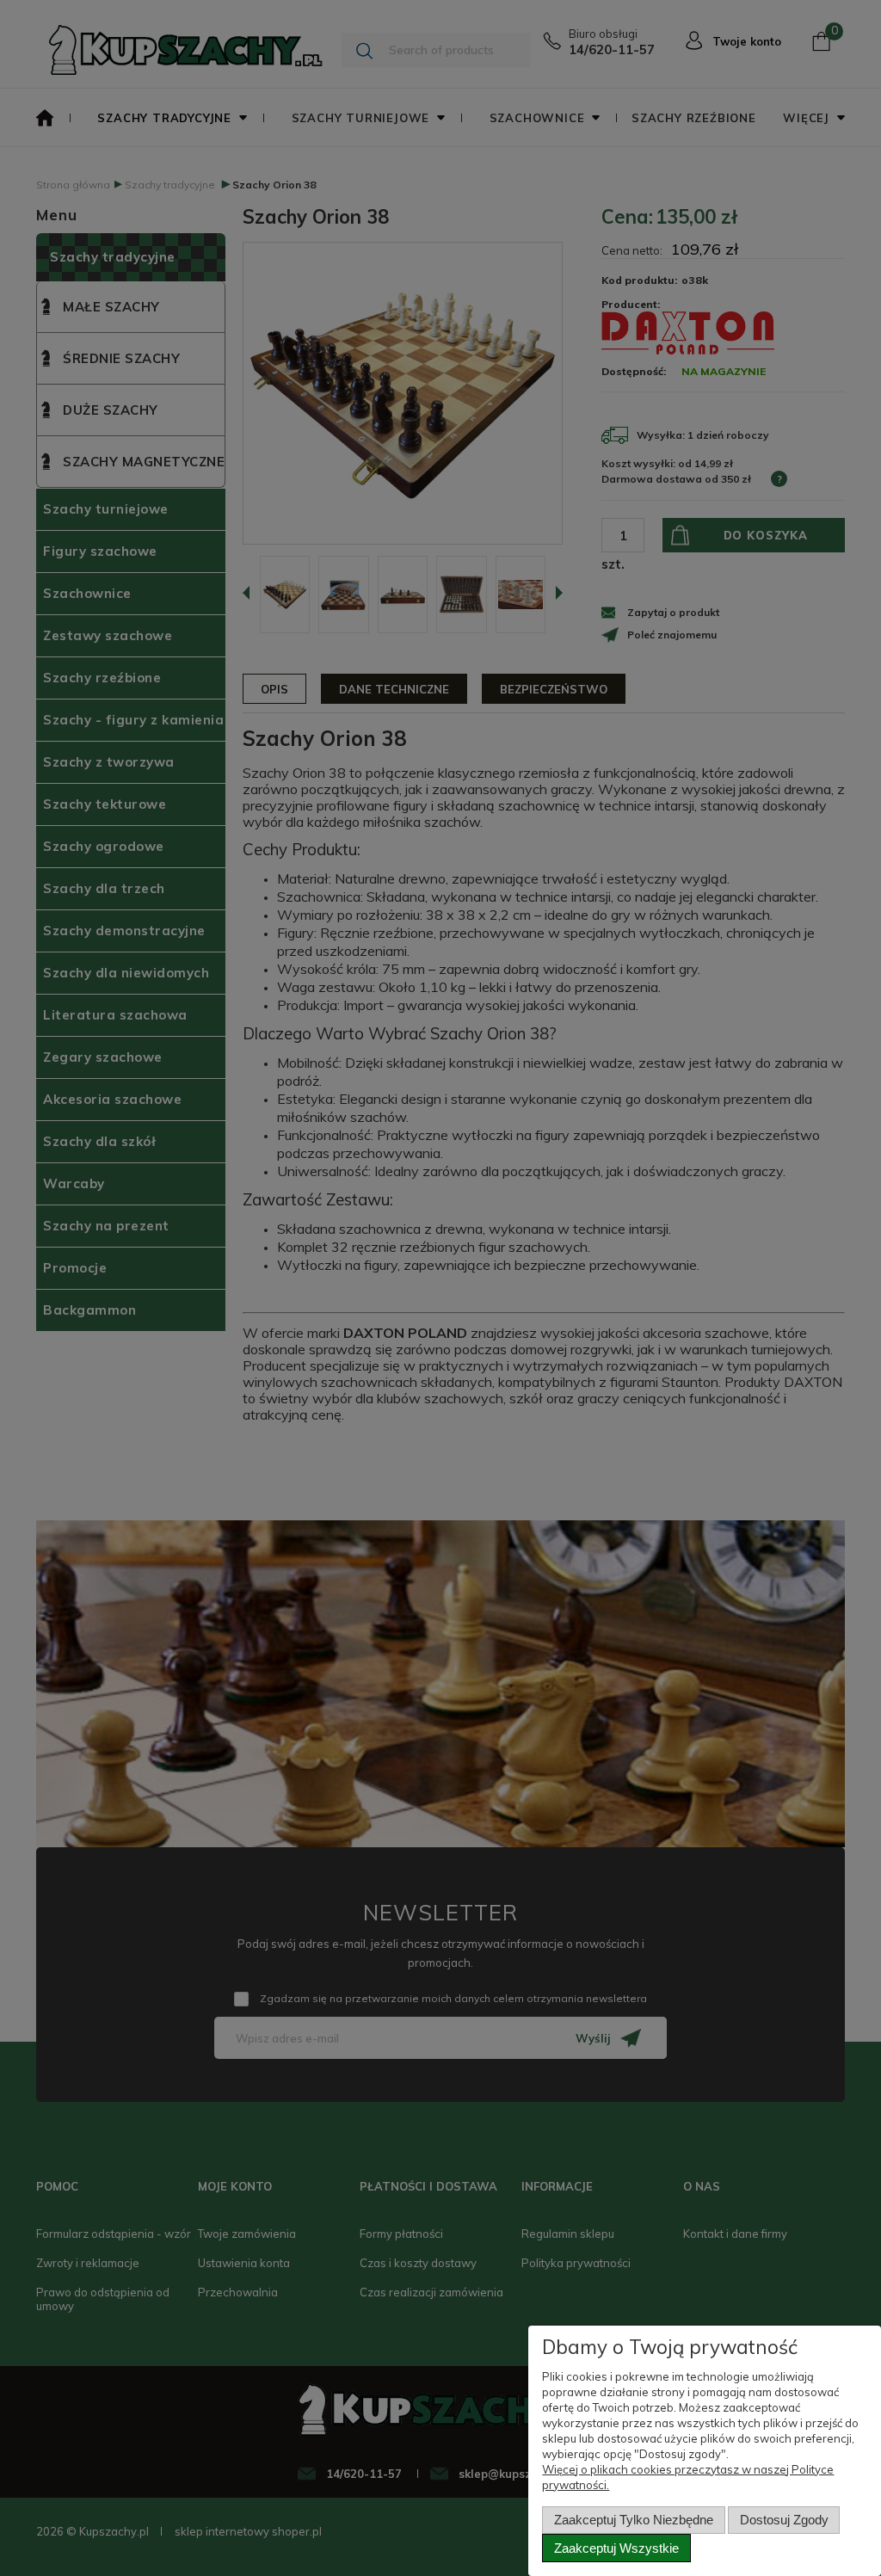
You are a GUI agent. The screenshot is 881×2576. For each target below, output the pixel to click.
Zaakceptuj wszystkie (616, 2548)
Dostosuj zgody (784, 2520)
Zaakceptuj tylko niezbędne (634, 2520)
